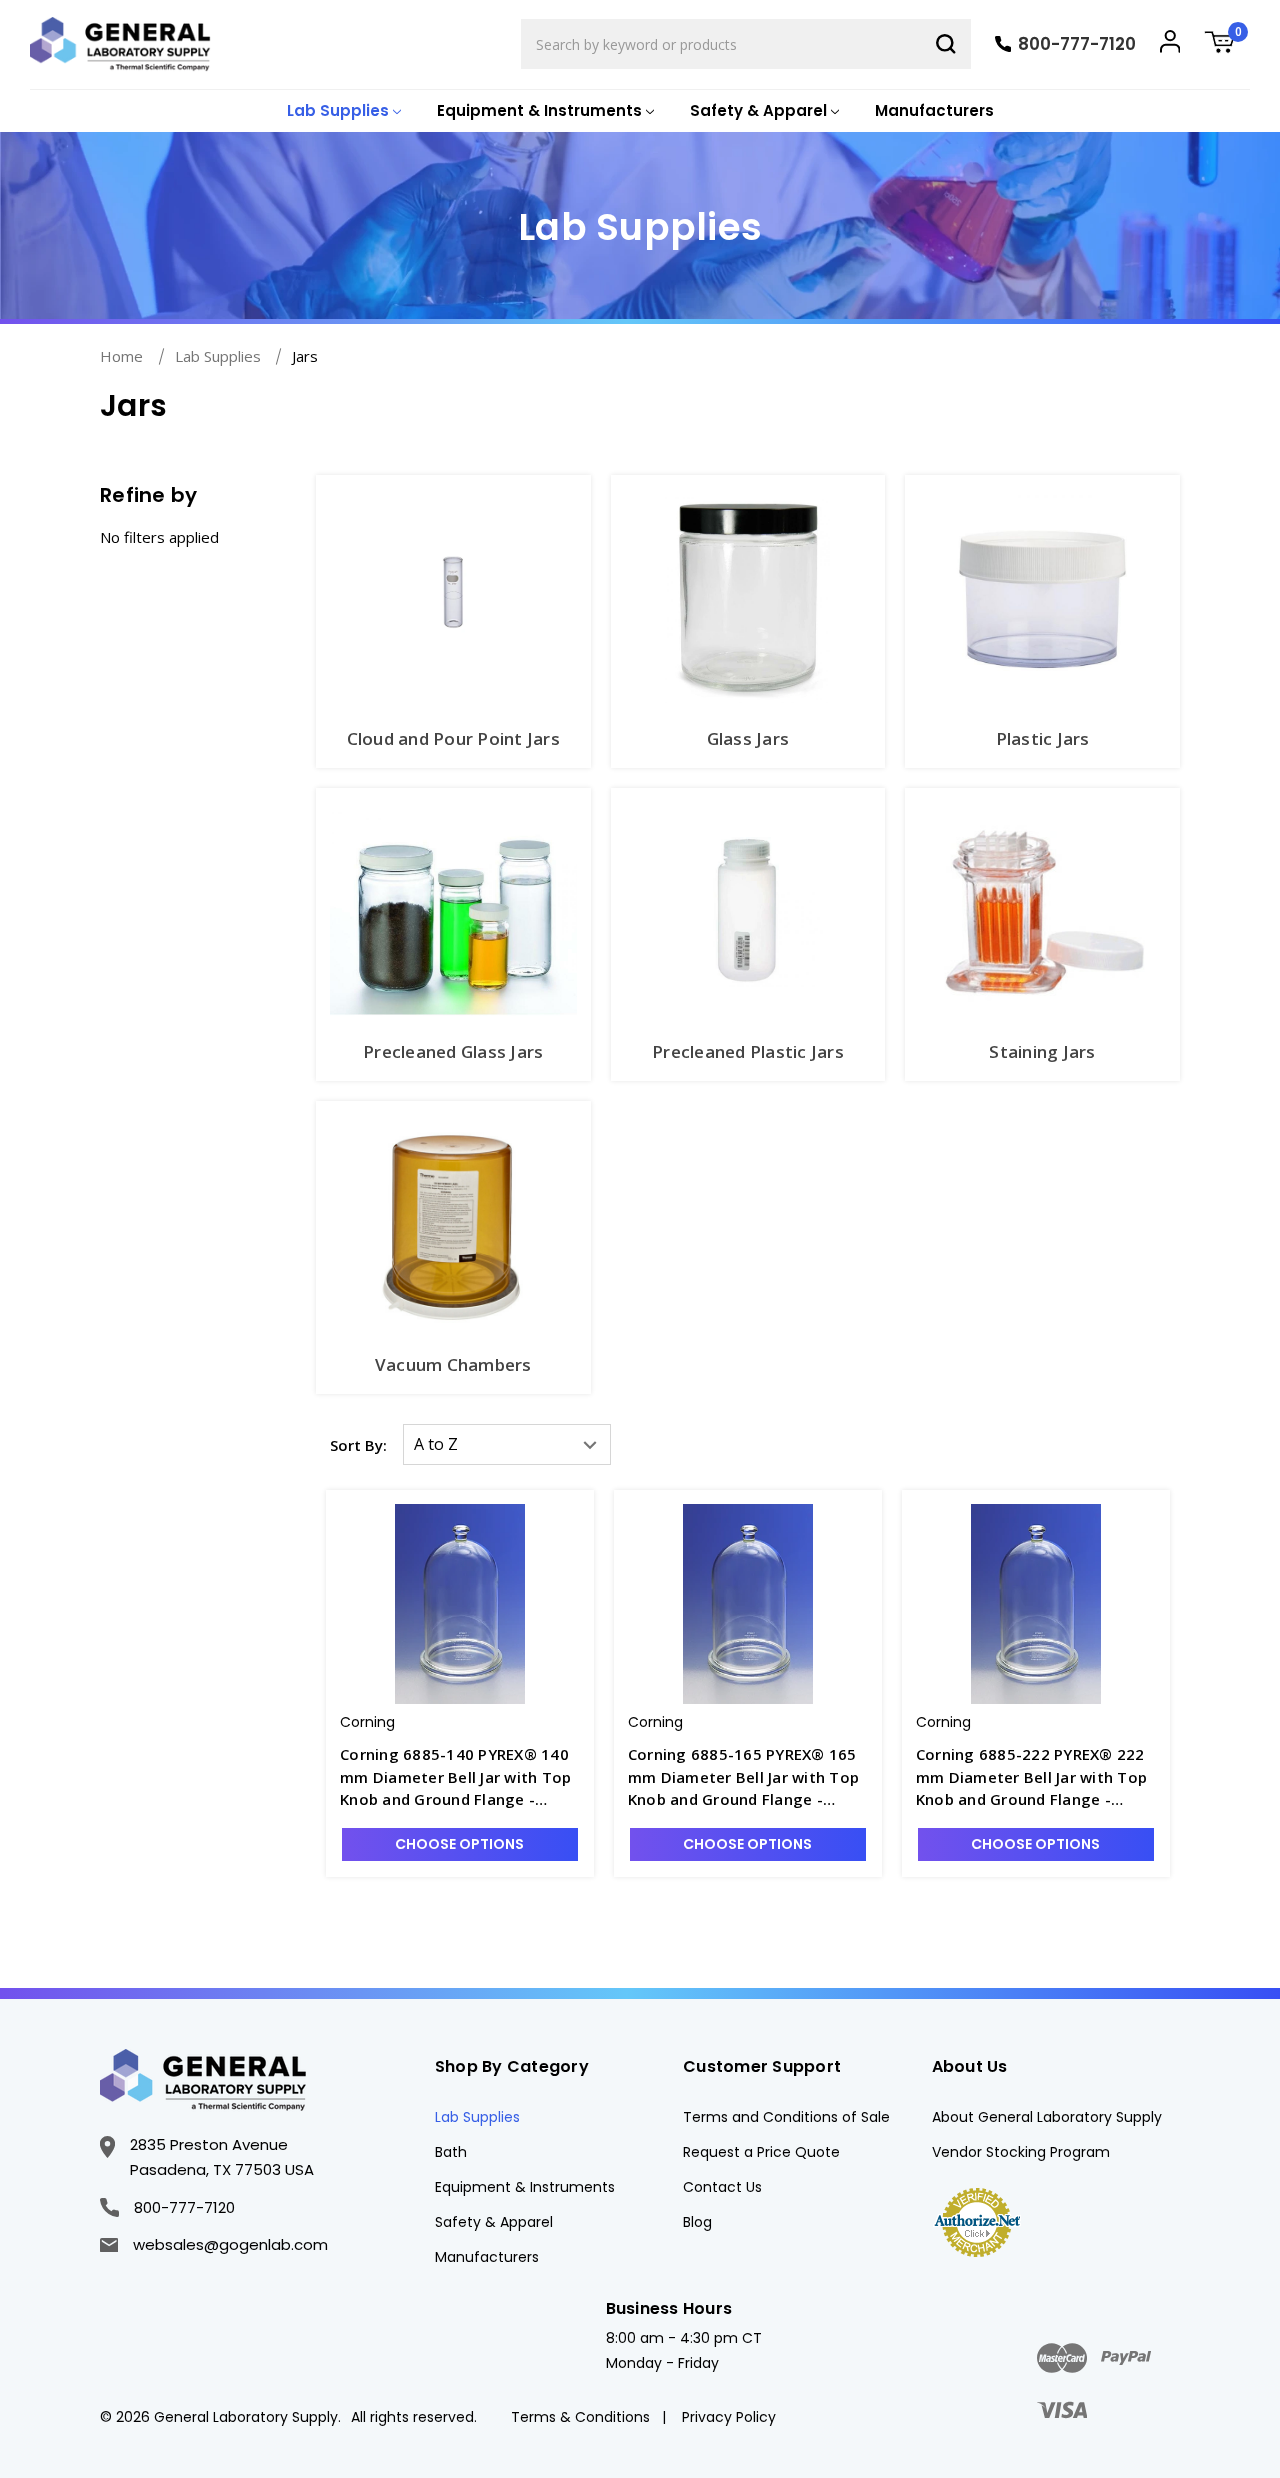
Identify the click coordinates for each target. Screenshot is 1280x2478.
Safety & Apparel (494, 2222)
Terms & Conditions (580, 2417)
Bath (451, 2152)
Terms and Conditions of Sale (786, 2117)
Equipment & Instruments (525, 2187)
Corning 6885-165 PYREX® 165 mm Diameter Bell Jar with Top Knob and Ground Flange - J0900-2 (743, 1777)
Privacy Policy (729, 2417)
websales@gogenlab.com (230, 2244)
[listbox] (507, 1444)
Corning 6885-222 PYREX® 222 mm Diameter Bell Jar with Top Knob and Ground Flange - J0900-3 (1031, 1777)
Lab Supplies (477, 2117)
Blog (697, 2222)
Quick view (460, 1585)
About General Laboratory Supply (1047, 2117)
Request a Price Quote (761, 2152)
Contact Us (722, 2187)
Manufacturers (934, 110)
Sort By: (358, 1445)
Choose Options (459, 1844)
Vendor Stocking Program (1021, 2152)
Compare (472, 1621)
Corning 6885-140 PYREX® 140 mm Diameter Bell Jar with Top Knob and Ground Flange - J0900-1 (455, 1777)
